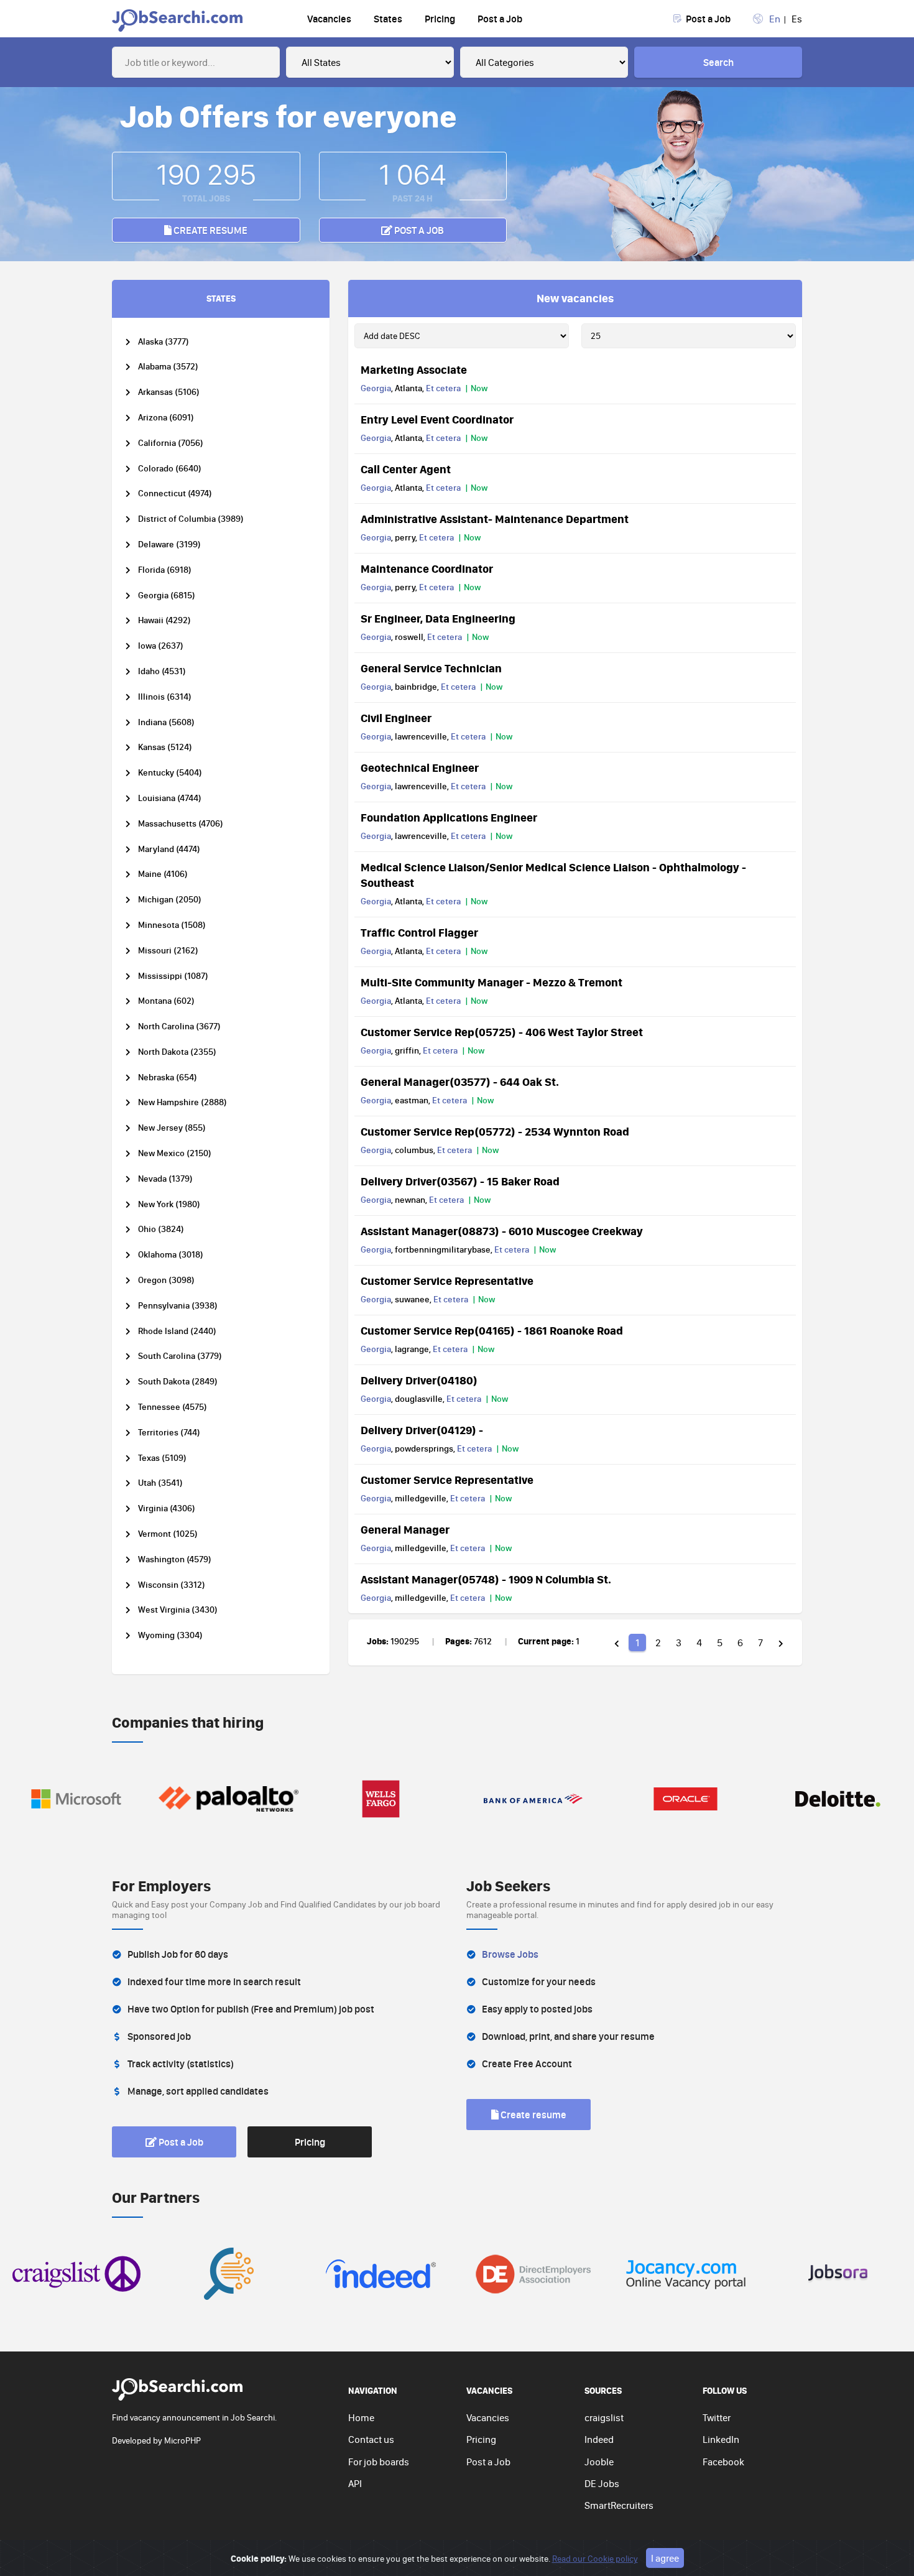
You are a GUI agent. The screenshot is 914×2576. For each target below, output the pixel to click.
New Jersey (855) (172, 1128)
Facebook (723, 2462)
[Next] (781, 1642)
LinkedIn (721, 2439)
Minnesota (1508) (172, 925)
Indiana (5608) (166, 722)
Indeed (599, 2439)
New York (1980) (169, 1204)
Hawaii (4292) (164, 620)
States (388, 19)
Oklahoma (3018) (171, 1255)
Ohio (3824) (161, 1229)
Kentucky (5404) (170, 773)
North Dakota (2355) (177, 1052)
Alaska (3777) (164, 342)
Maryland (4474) (169, 849)
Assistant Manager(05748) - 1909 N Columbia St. (486, 1579)
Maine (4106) (163, 874)
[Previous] (617, 1642)
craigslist (604, 2417)
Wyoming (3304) (170, 1635)
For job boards (379, 2462)
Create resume (210, 230)
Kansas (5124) (165, 747)
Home (361, 2417)
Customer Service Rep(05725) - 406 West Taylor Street (502, 1032)
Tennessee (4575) (173, 1407)
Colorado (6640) (170, 469)
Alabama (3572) (168, 367)
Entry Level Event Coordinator (437, 419)
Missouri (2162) (168, 951)
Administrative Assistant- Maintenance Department (495, 519)
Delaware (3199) (169, 544)
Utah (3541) (160, 1483)
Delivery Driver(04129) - (422, 1430)
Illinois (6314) (165, 697)
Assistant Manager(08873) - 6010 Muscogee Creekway (502, 1231)
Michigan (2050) (170, 900)
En (775, 19)
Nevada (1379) (165, 1179)
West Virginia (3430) (178, 1610)
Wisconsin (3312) (172, 1585)
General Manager (405, 1529)
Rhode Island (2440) (177, 1331)
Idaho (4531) (162, 671)
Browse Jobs (510, 1954)
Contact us (371, 2439)
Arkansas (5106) (169, 392)
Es (797, 19)
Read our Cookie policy (595, 2559)
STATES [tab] (221, 298)
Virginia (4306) (167, 1508)
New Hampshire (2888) (182, 1102)
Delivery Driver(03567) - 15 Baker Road (460, 1181)
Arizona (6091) (166, 418)
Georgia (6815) (167, 595)
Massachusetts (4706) (181, 824)
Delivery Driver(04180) (419, 1380)
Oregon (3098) (166, 1280)
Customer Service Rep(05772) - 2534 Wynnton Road (495, 1131)
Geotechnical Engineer (420, 767)
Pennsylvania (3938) (178, 1306)
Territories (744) (169, 1433)
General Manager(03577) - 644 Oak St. (460, 1082)
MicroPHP (182, 2440)
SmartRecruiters (619, 2505)
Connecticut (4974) (175, 493)
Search (718, 62)
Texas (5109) (162, 1458)
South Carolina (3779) (180, 1356)
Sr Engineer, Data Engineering (438, 618)
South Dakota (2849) (178, 1382)
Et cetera (443, 388)
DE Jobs (602, 2483)
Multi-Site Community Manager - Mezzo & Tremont (492, 982)
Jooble (599, 2462)
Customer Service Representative (447, 1281)
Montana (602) (166, 1001)
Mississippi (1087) (173, 976)
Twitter (717, 2417)
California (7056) (171, 443)
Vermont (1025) (168, 1534)
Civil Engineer (396, 718)
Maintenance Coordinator (427, 568)
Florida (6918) (165, 570)
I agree (665, 2558)
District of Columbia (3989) (191, 519)
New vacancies (575, 298)
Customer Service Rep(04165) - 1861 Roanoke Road (492, 1330)
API (355, 2483)
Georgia (376, 388)
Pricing (440, 19)
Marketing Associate (414, 369)
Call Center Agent (406, 469)
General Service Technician (431, 668)
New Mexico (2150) (175, 1153)
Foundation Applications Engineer (449, 817)
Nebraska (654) (168, 1077)
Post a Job (500, 19)
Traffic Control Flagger (419, 932)
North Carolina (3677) (179, 1026)
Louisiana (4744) (170, 798)
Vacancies (329, 19)
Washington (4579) (175, 1559)
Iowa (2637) (161, 646)
